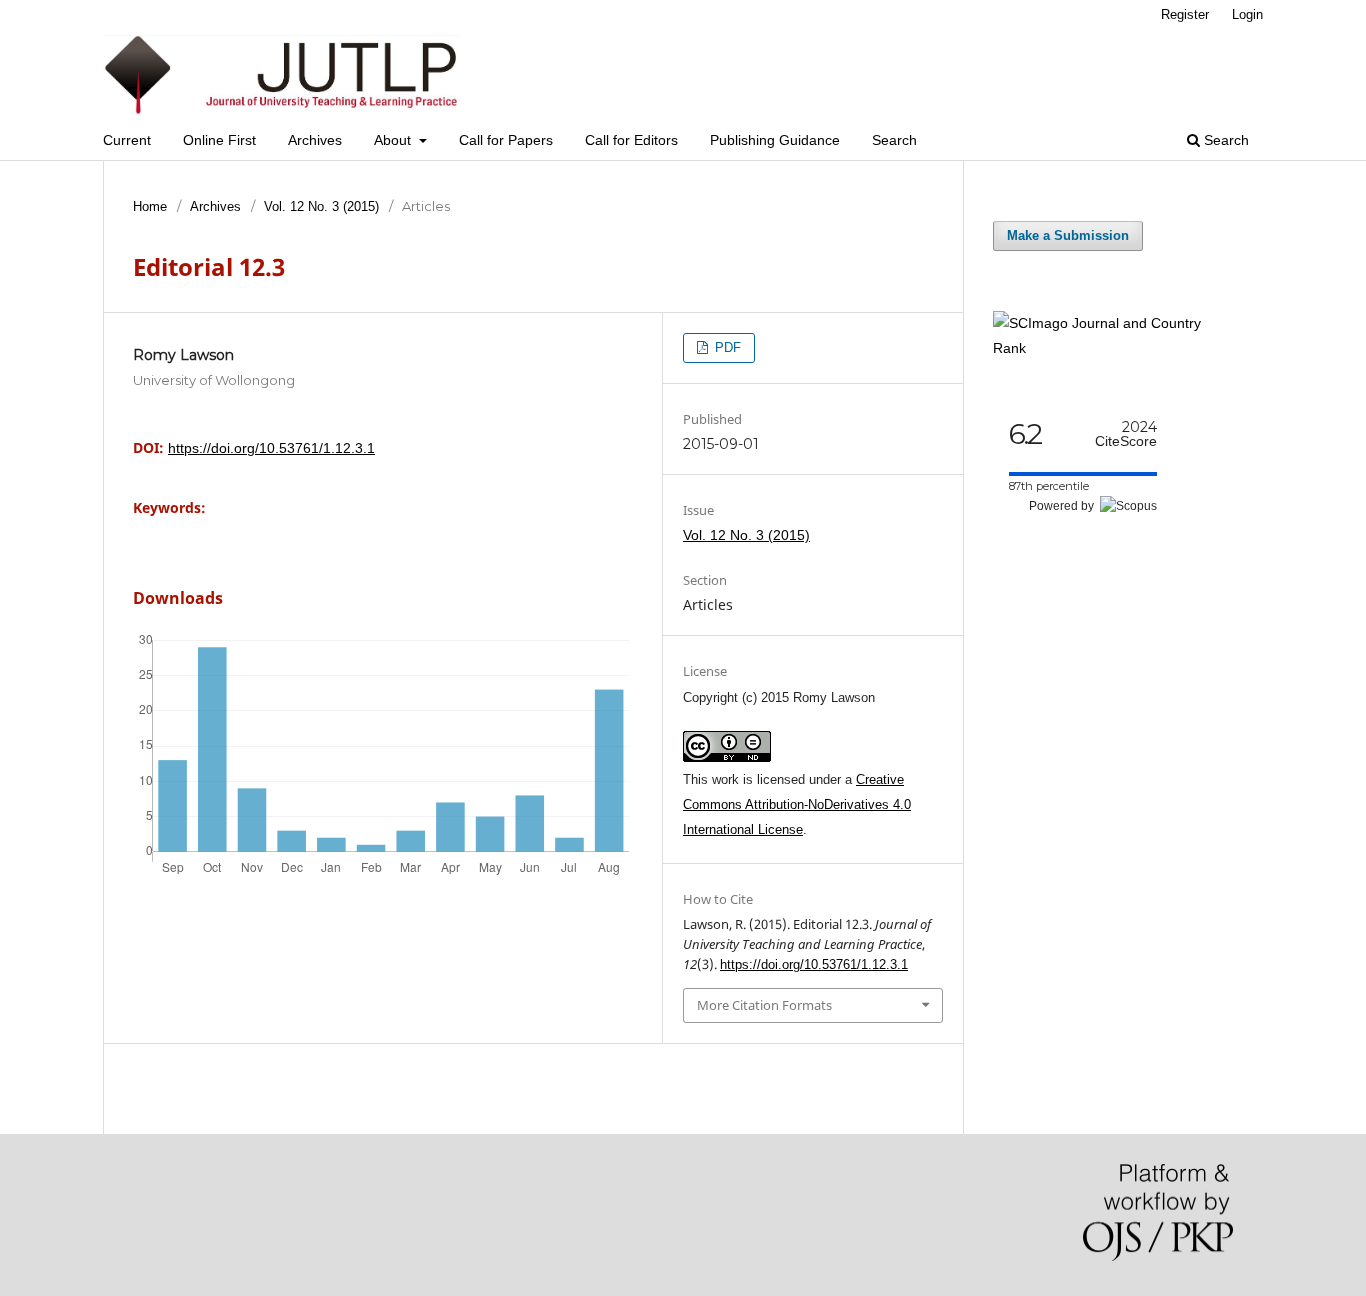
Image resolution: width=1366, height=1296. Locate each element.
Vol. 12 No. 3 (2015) (321, 206)
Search (894, 140)
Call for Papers (506, 140)
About (394, 140)
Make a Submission (1068, 235)
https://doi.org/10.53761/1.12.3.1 (271, 448)
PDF (726, 347)
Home (150, 206)
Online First (219, 140)
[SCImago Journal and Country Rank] (1113, 348)
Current (127, 140)
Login (1247, 14)
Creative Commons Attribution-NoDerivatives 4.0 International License (797, 804)
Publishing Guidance (775, 140)
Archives (315, 140)
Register (1185, 14)
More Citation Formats (764, 1005)
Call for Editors (631, 140)
